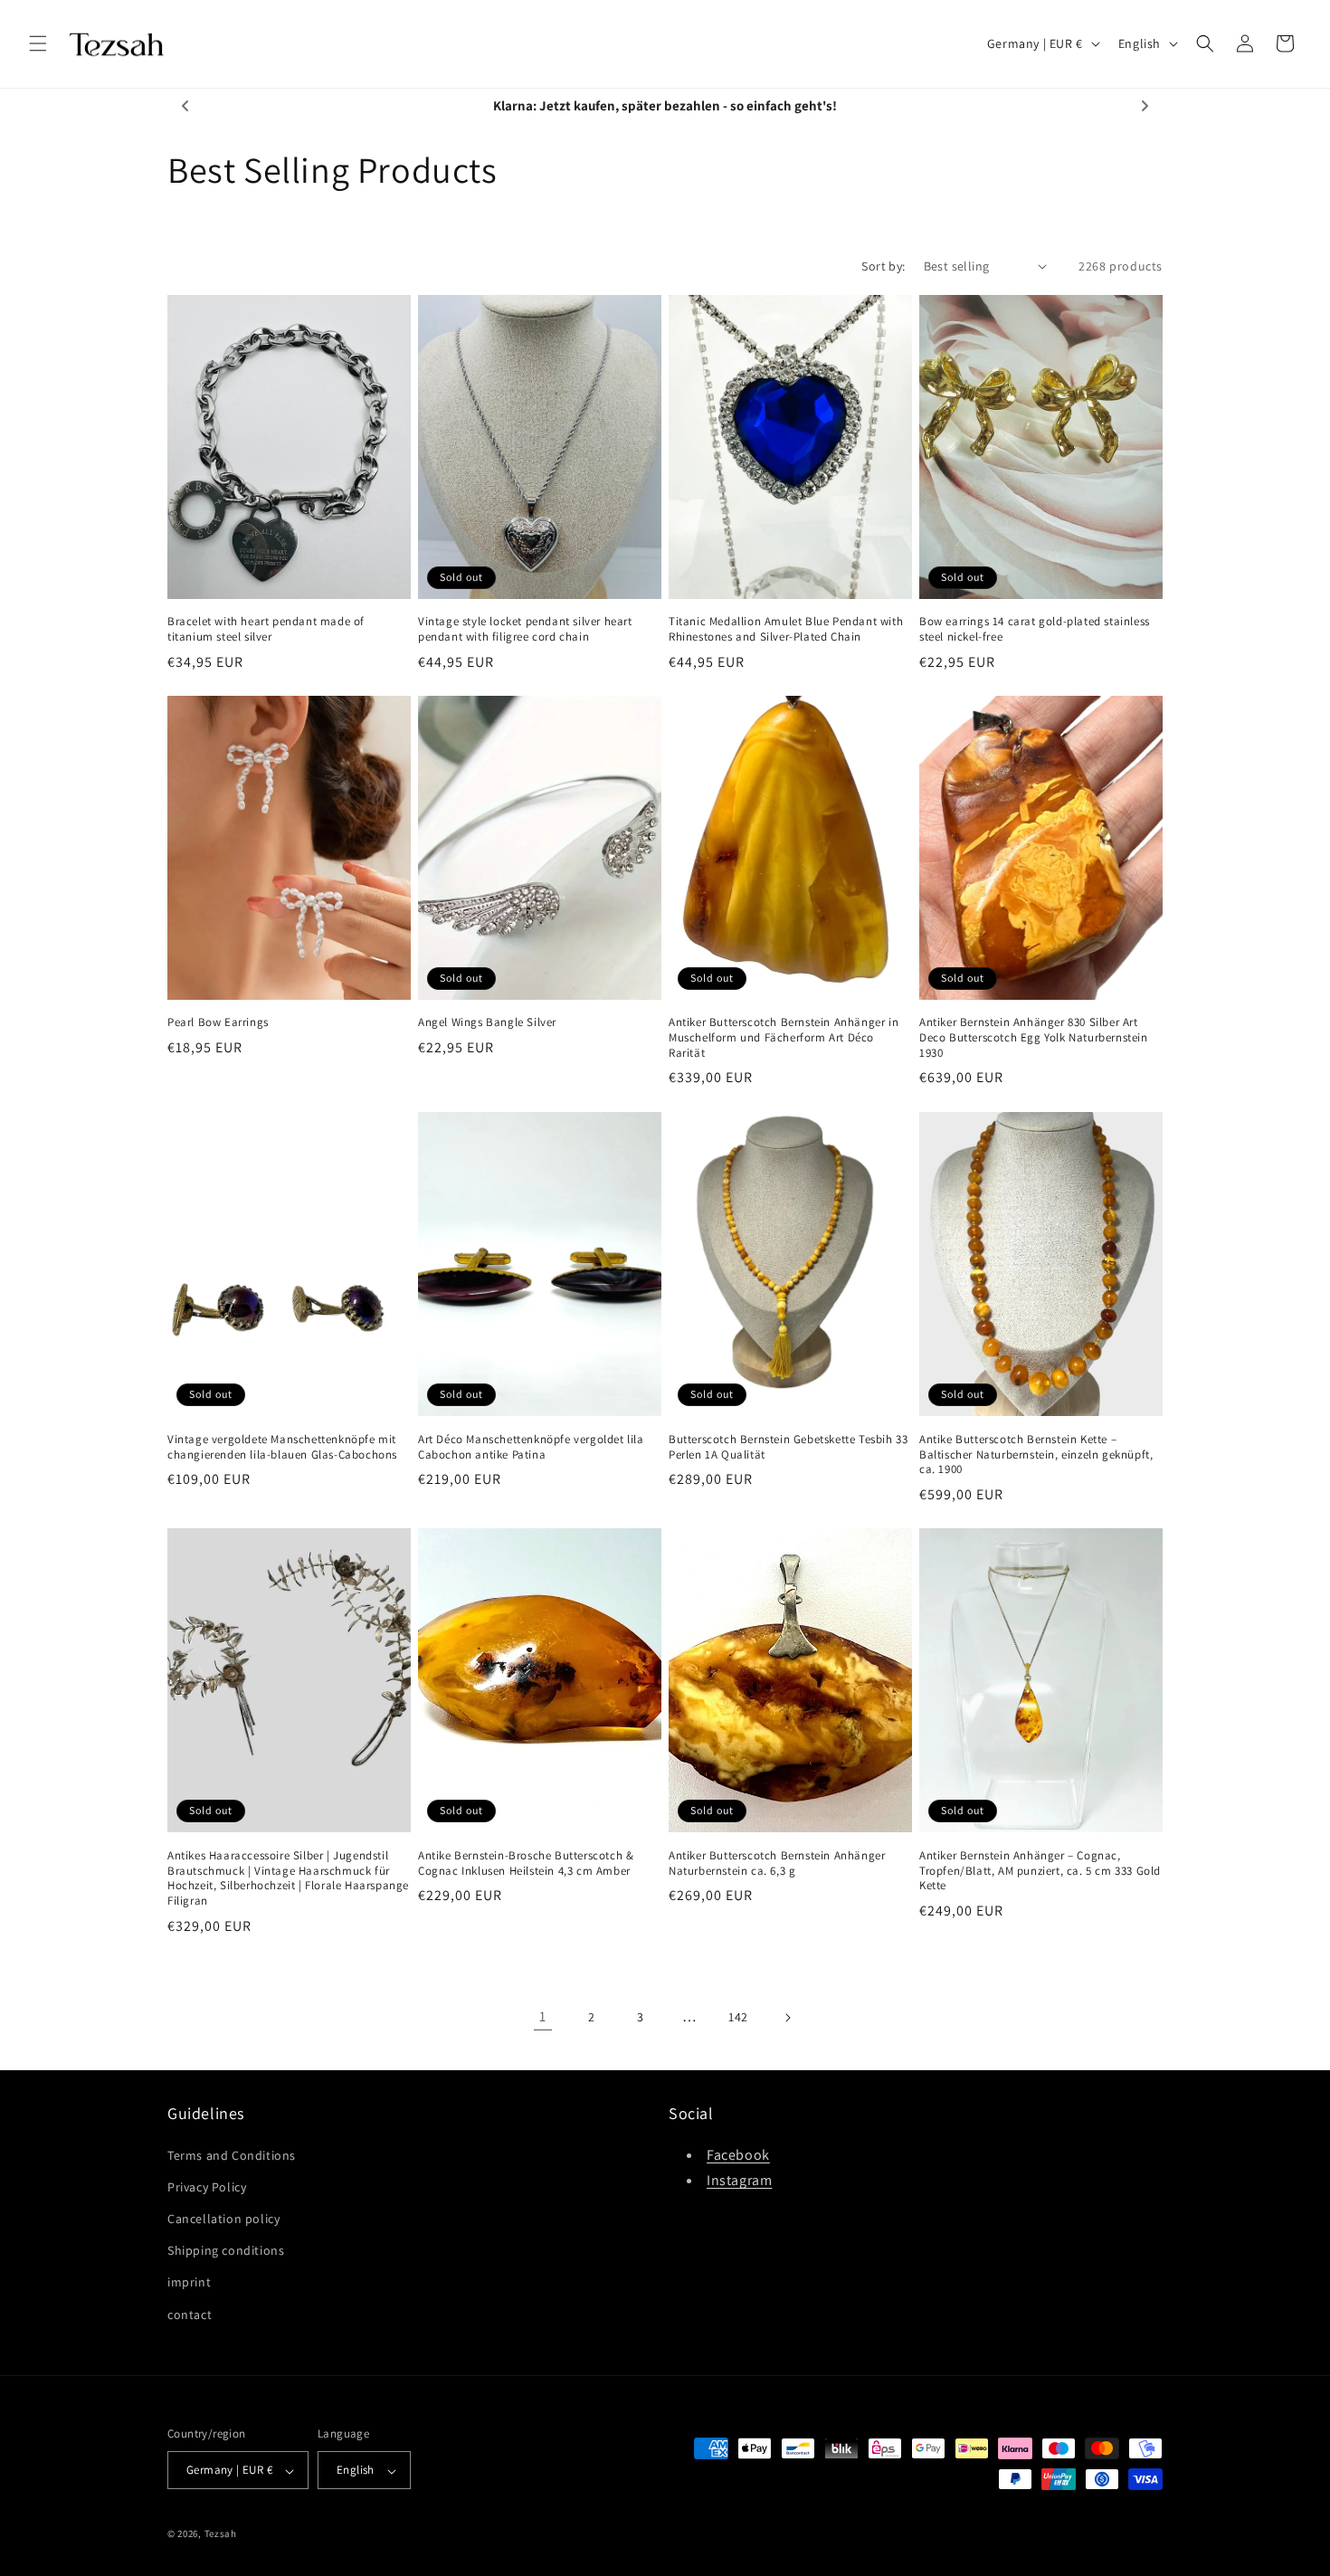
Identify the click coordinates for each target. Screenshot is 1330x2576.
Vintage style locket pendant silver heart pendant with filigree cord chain (525, 629)
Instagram (739, 2180)
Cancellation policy (223, 2218)
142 (738, 2017)
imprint (189, 2282)
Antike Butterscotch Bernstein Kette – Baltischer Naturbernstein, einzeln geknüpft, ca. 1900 (1036, 1454)
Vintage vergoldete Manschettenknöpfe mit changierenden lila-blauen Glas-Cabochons (282, 1446)
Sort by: (883, 266)
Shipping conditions (226, 2250)
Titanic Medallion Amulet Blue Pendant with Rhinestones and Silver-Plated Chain (786, 629)
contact (190, 2314)
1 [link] (543, 2016)
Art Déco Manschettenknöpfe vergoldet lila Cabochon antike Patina (531, 1446)
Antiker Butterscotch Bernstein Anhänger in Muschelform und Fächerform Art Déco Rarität (784, 1038)
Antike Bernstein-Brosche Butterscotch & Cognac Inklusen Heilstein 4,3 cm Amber (526, 1863)
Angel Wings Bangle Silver (487, 1022)
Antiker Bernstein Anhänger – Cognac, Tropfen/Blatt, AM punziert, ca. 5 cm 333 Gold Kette (1040, 1870)
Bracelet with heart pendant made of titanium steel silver (266, 629)
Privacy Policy (207, 2186)
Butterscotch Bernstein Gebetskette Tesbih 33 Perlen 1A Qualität (788, 1446)
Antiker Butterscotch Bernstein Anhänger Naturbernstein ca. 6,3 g (777, 1863)
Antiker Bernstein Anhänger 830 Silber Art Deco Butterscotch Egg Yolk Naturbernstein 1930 (1034, 1038)
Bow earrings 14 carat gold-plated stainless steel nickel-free (1035, 629)
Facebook (738, 2154)
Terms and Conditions (232, 2154)
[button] (38, 43)
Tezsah (221, 2534)
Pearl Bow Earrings (218, 1022)
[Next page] (787, 2018)
